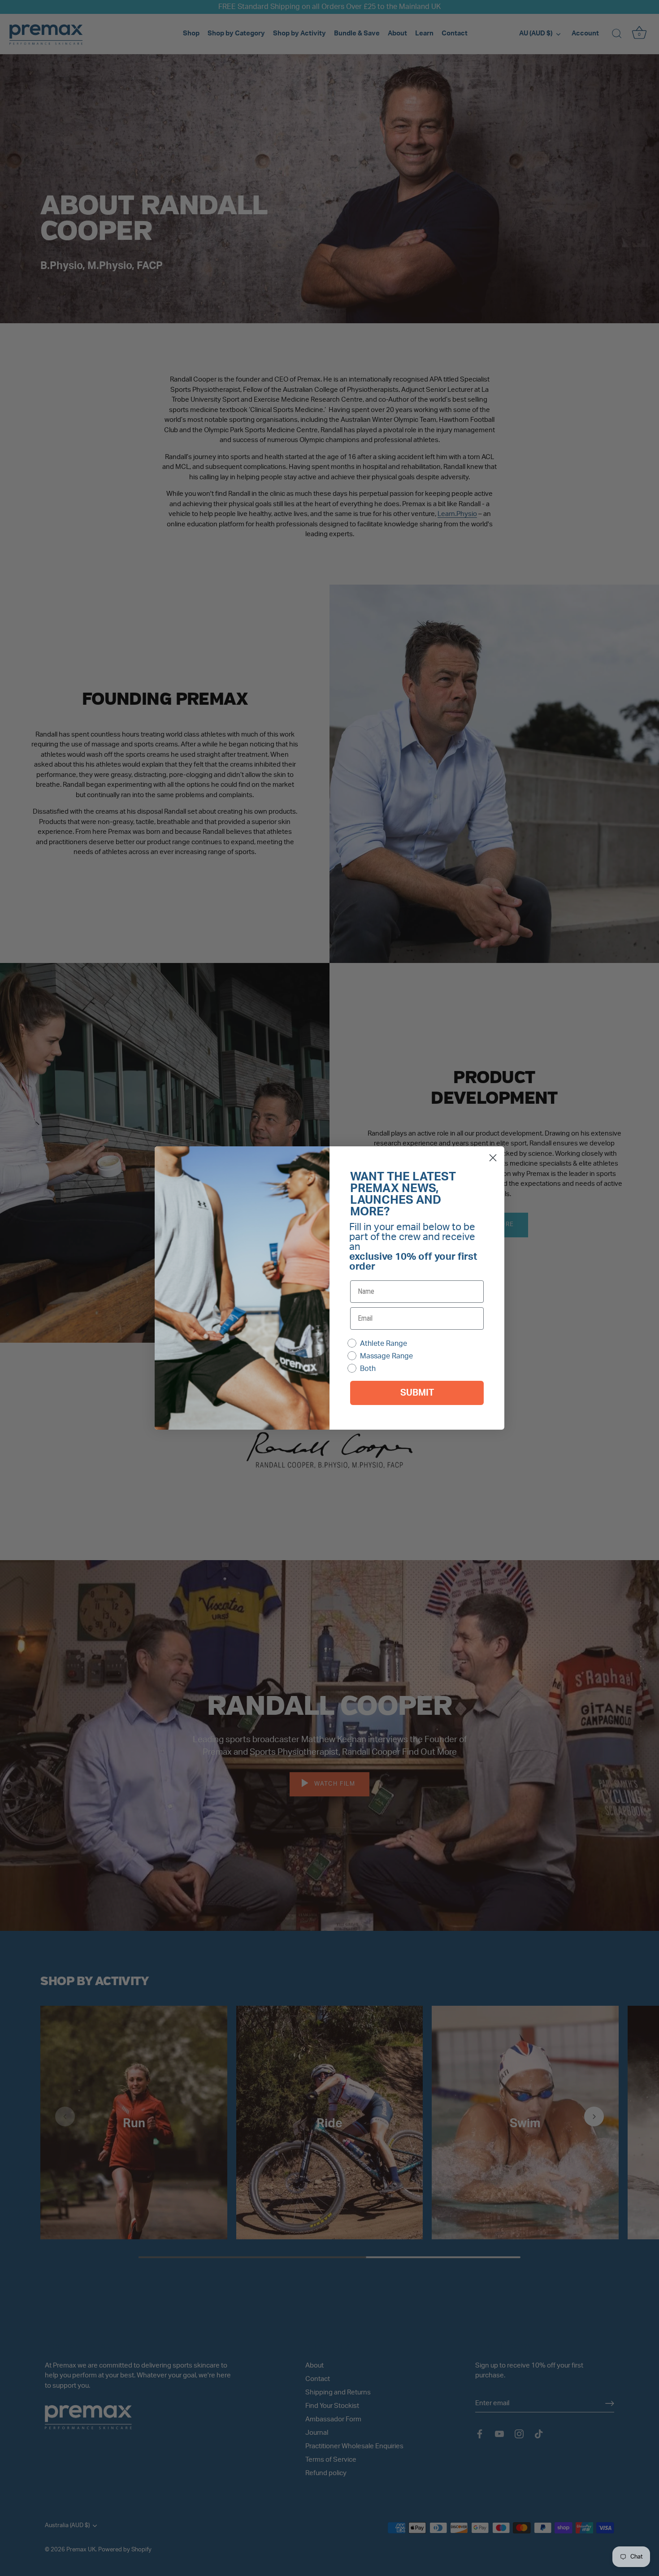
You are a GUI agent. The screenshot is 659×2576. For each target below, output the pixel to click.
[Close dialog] (493, 1158)
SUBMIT (417, 1393)
